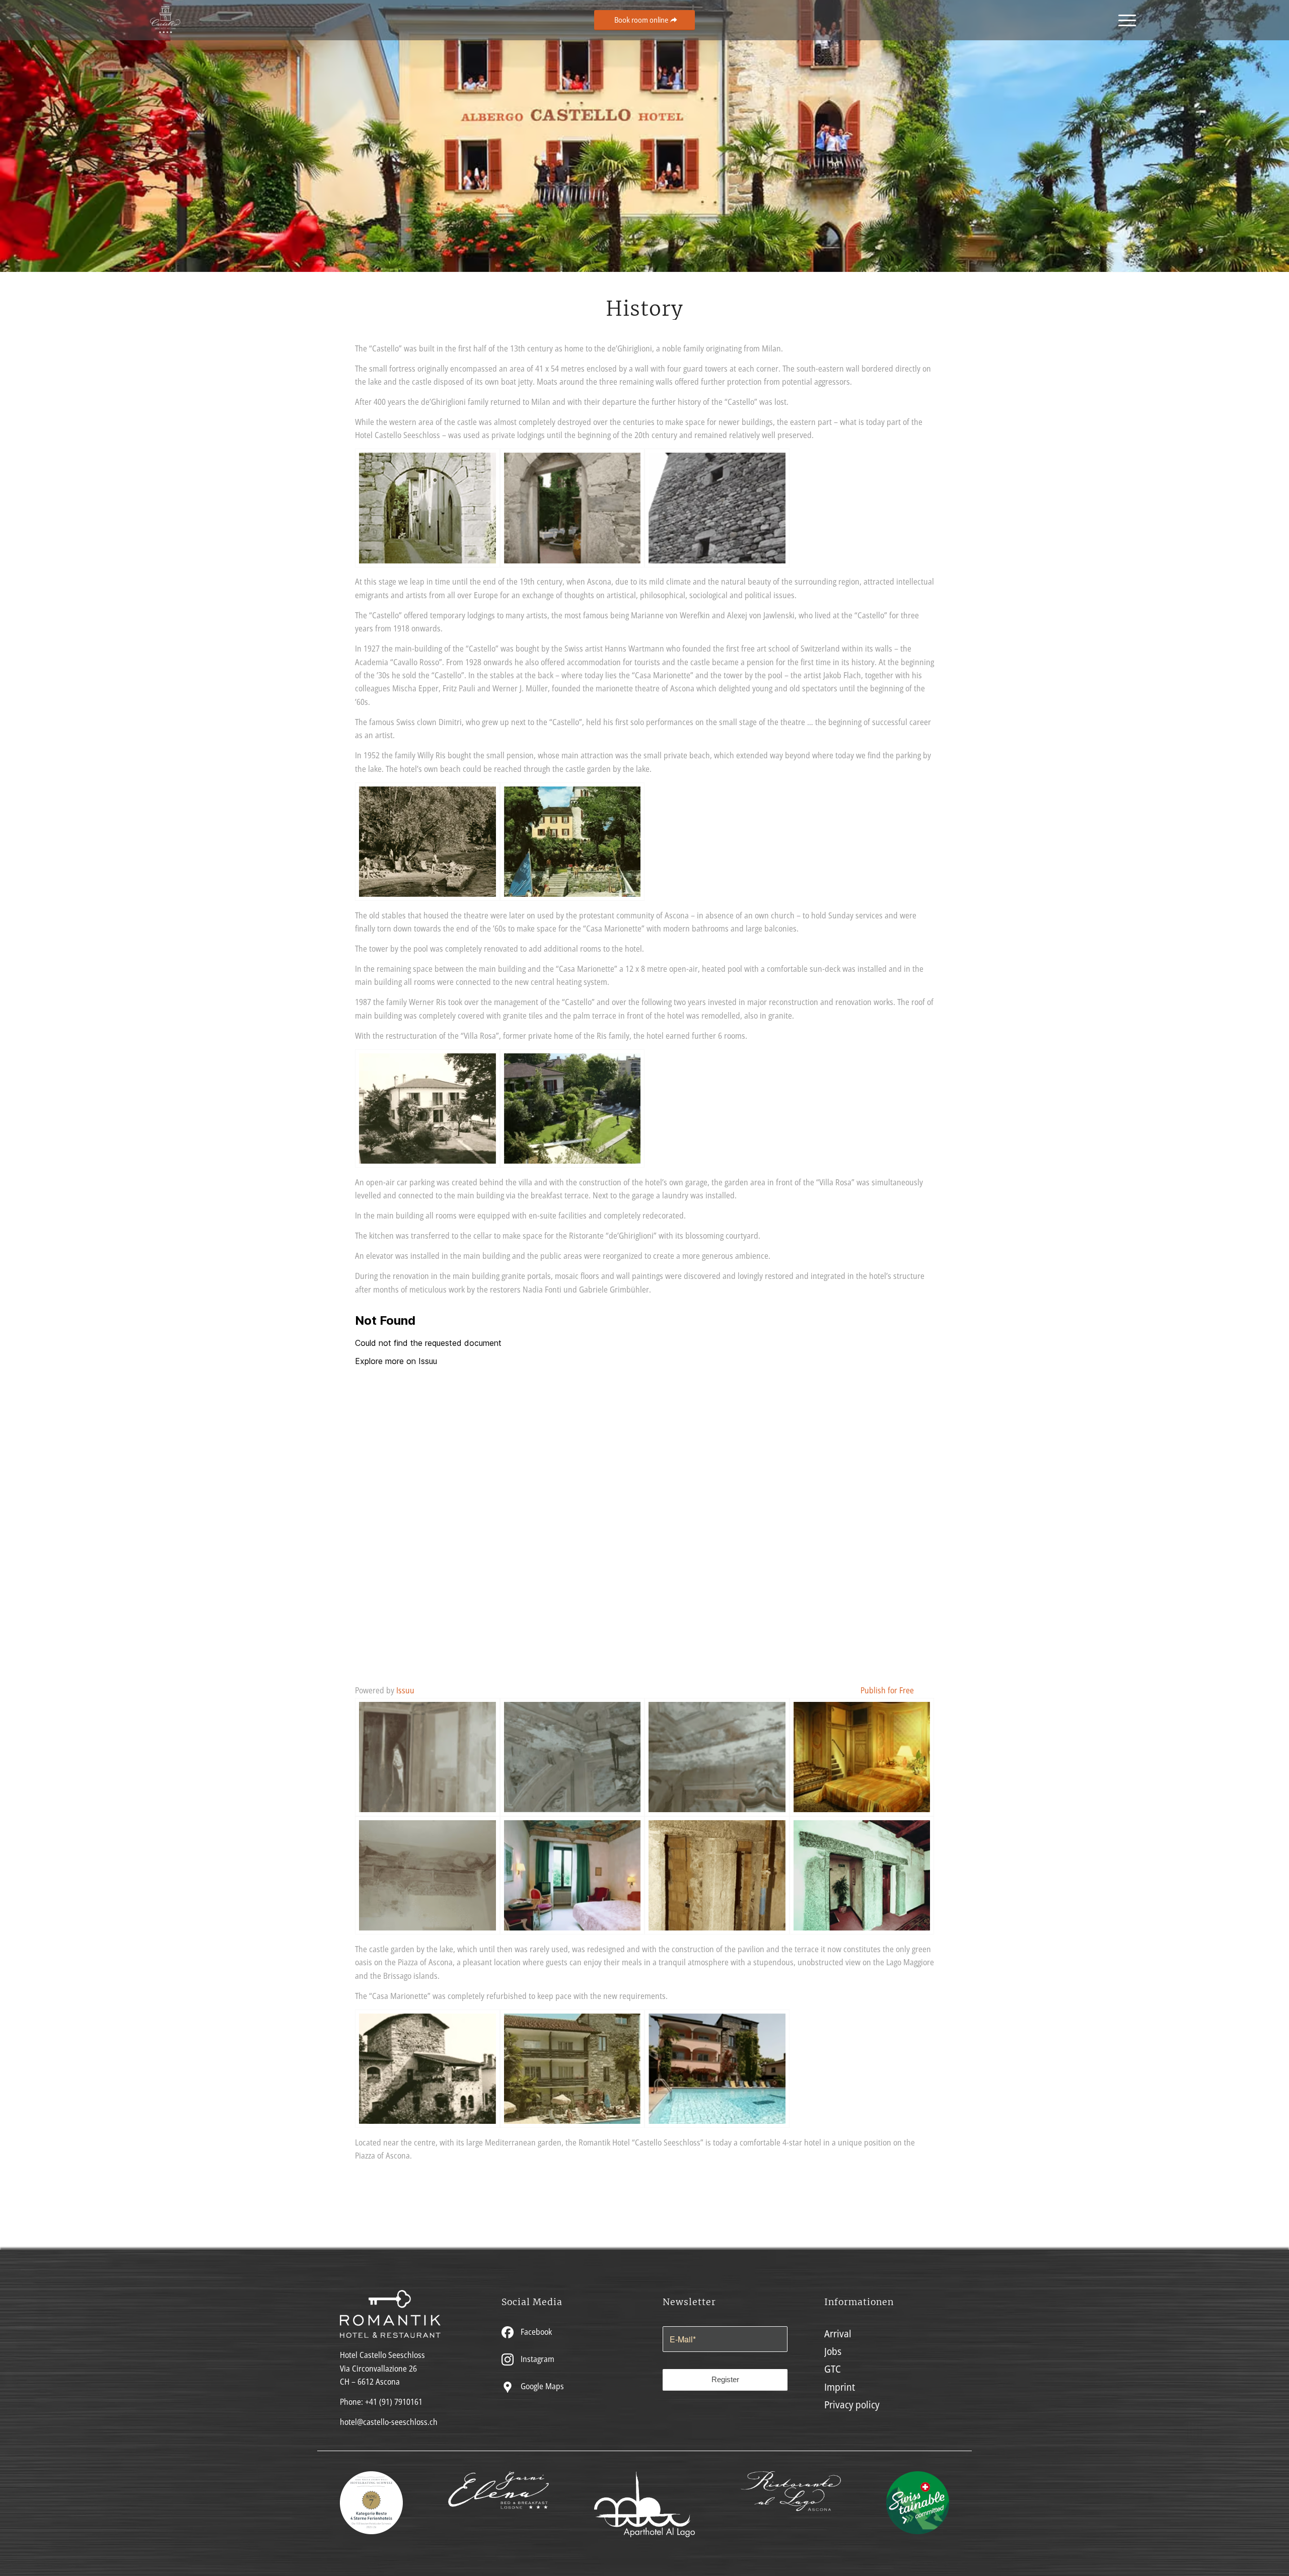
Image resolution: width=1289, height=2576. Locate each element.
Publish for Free (887, 1690)
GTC (833, 2369)
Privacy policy (852, 2405)
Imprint (840, 2387)
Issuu (405, 1690)
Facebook (535, 2332)
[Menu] (1124, 20)
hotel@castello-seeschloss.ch (389, 2422)
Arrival (838, 2334)
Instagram (536, 2359)
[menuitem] (1124, 20)
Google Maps (541, 2386)
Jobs (833, 2351)
